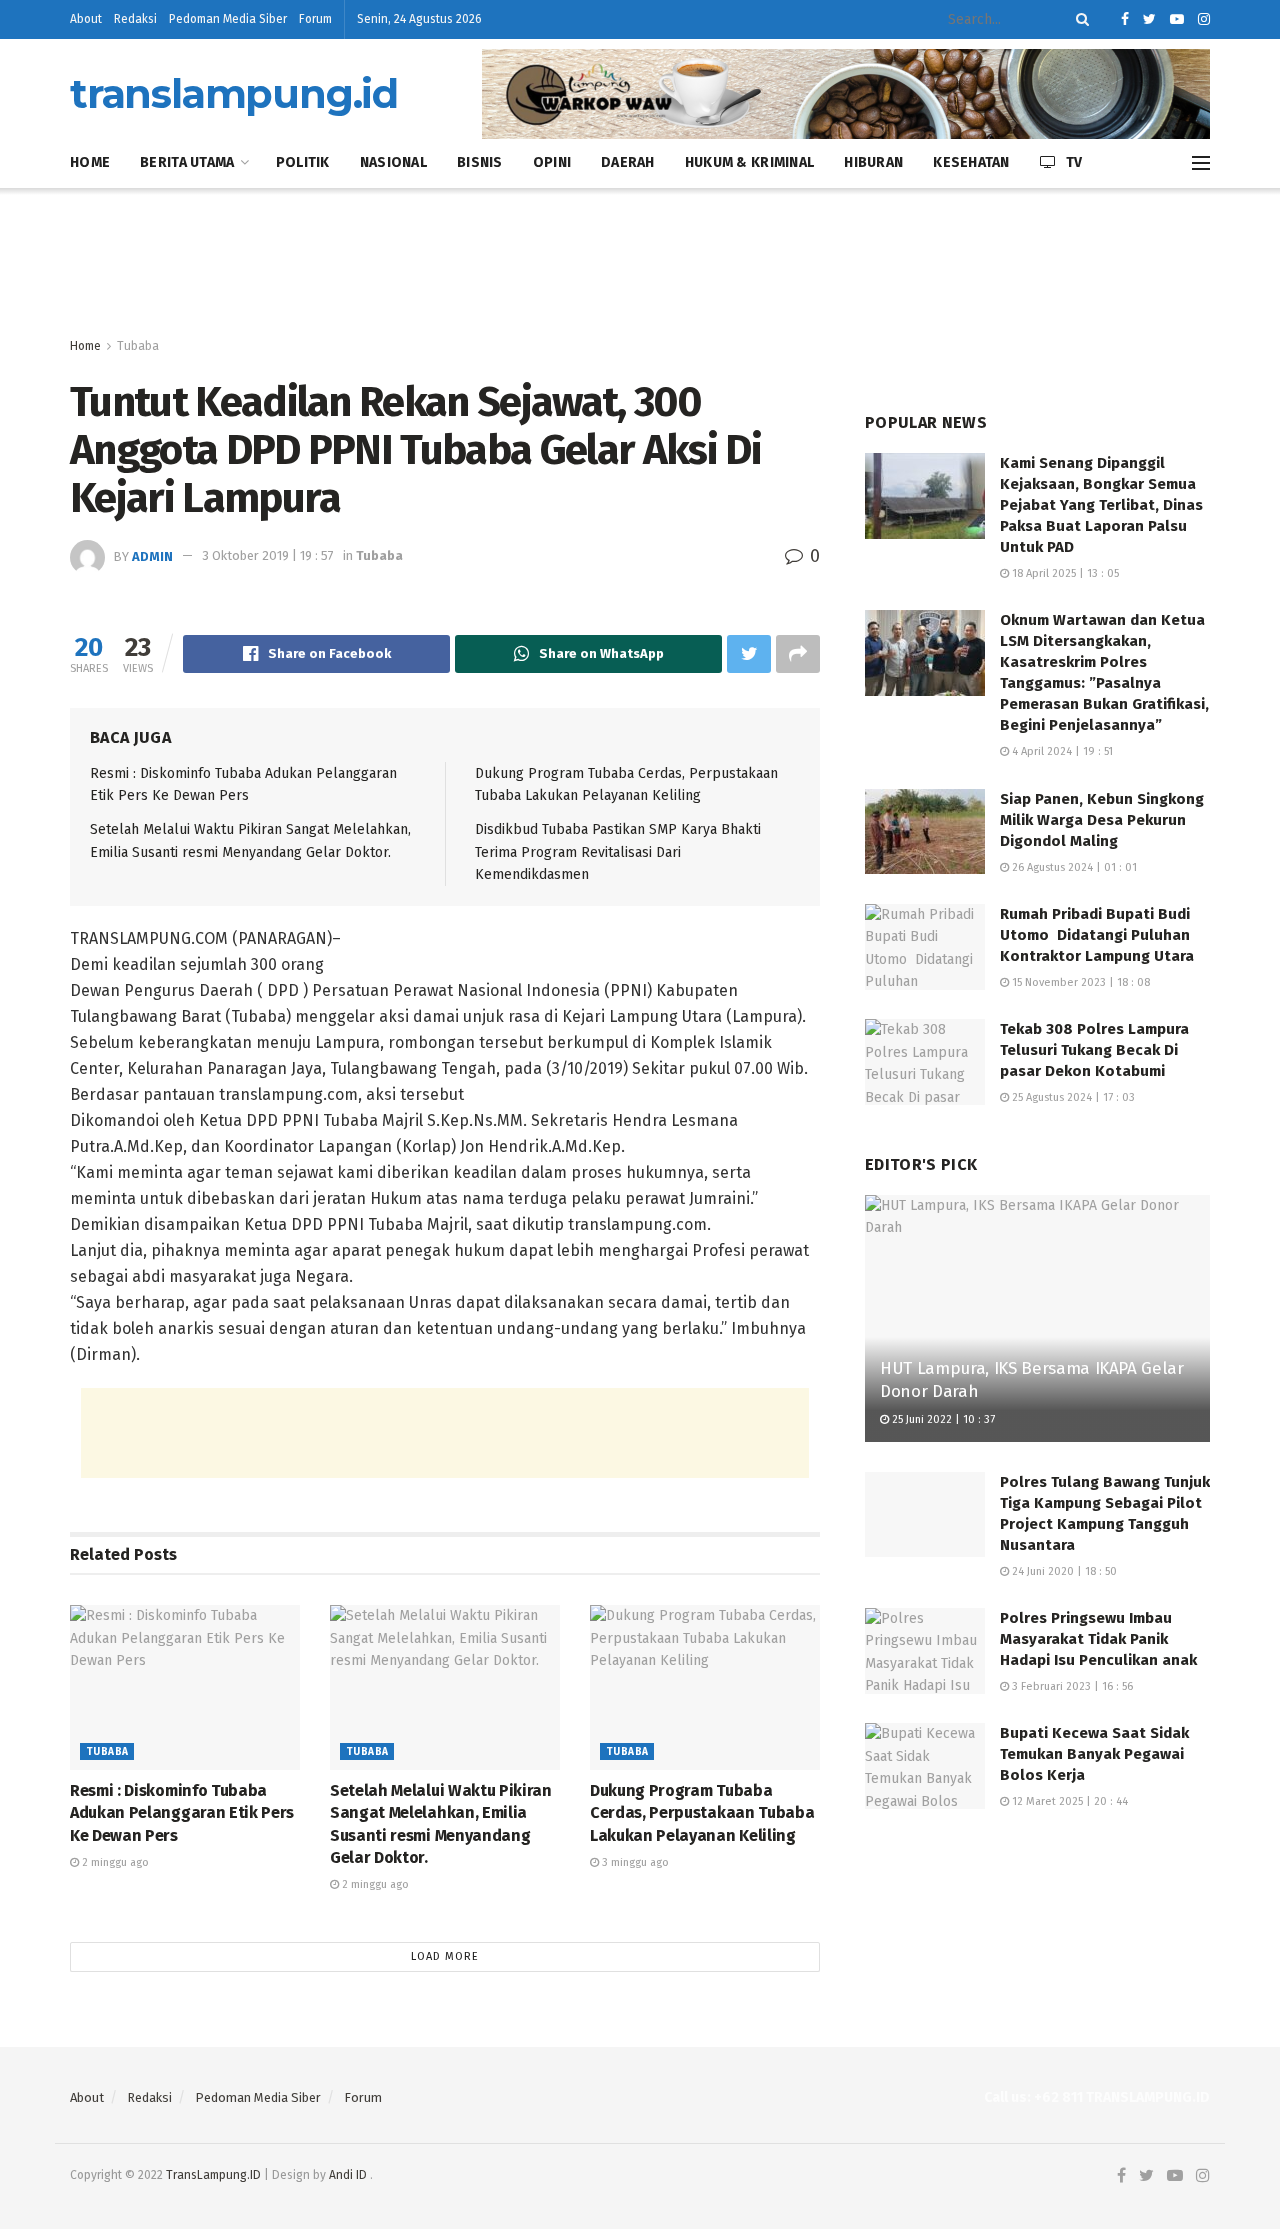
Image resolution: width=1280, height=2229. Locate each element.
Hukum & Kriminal (749, 162)
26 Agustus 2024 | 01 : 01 (1073, 867)
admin (152, 555)
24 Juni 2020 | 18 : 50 (1063, 1571)
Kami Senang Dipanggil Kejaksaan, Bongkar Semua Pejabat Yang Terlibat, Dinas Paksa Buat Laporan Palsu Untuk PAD (1101, 505)
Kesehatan (971, 162)
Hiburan (873, 162)
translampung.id (234, 94)
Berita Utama (187, 162)
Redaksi (135, 19)
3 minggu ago (634, 1862)
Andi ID (348, 2175)
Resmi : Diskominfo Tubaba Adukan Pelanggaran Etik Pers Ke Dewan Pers (182, 1813)
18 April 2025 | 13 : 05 (1064, 573)
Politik (303, 162)
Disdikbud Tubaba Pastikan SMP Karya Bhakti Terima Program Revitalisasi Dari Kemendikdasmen (618, 852)
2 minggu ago (114, 1862)
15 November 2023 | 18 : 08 (1079, 982)
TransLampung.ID (213, 2175)
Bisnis (480, 162)
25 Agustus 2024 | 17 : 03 (1072, 1097)
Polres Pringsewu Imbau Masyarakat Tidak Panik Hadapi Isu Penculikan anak (1098, 1639)
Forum (315, 19)
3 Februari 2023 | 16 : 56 (1071, 1686)
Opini (552, 162)
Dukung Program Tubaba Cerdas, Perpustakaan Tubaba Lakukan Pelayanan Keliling (702, 1813)
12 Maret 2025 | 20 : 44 (1068, 1801)
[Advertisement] (640, 263)
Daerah (628, 162)
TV (1074, 162)
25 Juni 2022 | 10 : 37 (942, 1419)
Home (90, 162)
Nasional (393, 162)
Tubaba (138, 346)
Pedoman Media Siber (228, 19)
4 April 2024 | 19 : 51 (1061, 751)
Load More (445, 1956)
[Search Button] (1079, 19)
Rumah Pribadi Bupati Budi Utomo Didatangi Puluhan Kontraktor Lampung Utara (1097, 935)
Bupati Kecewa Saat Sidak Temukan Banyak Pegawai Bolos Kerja (1094, 1754)
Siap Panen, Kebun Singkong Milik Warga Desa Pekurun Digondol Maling (1102, 820)
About (86, 19)
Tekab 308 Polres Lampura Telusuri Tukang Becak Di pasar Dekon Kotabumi (1094, 1050)
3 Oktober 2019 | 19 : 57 (268, 555)
